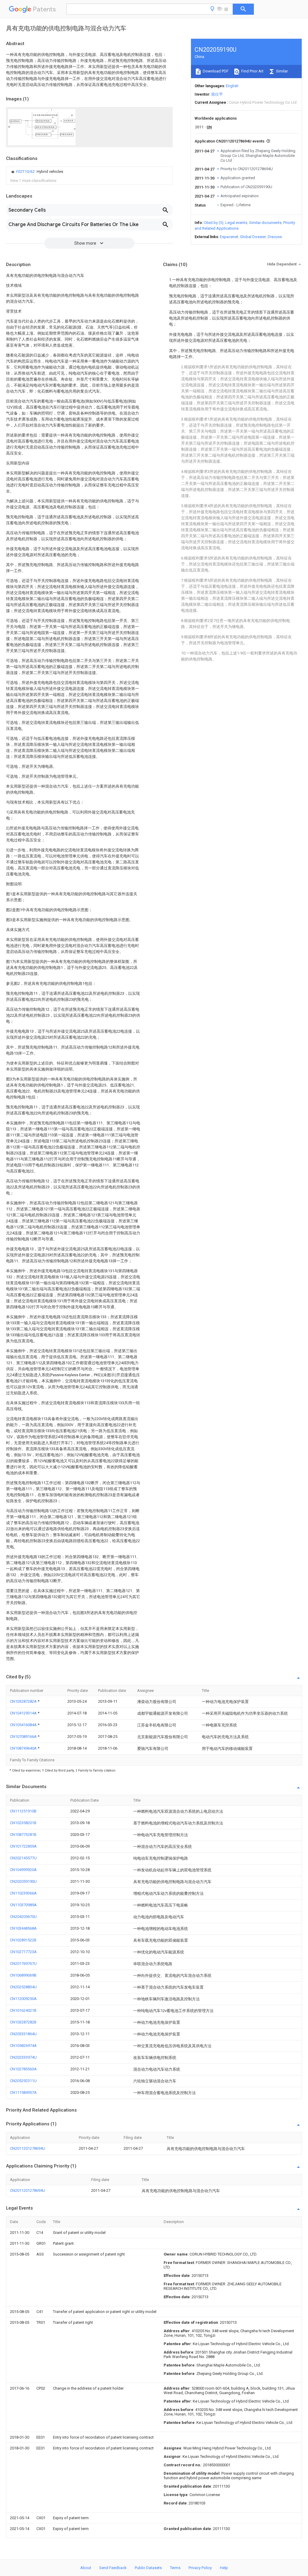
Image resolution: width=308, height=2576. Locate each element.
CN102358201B (23, 1823)
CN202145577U (23, 1858)
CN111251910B (23, 1811)
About (86, 2568)
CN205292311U (23, 2081)
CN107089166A (24, 1737)
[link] (37, 172)
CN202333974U (23, 2057)
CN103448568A (23, 1928)
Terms (175, 2568)
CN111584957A (23, 2092)
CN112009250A (23, 1999)
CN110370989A (23, 1905)
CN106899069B (23, 1975)
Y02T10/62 (26, 172)
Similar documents (265, 223)
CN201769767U (23, 1963)
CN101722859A (23, 1846)
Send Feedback (113, 2568)
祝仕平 (217, 94)
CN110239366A (23, 1893)
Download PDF (215, 71)
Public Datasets (148, 2568)
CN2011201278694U (28, 2148)
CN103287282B (23, 2022)
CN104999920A (23, 1870)
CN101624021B (23, 2010)
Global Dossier (253, 237)
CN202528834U (23, 1987)
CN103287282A (24, 1701)
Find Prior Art (252, 71)
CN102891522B (23, 1940)
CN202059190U (23, 1881)
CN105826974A (23, 2046)
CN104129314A (24, 1713)
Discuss (275, 237)
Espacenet (229, 237)
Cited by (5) (214, 223)
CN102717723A (23, 1952)
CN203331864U (23, 2034)
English (232, 86)
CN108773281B (23, 1835)
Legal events (236, 223)
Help (224, 2568)
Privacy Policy (200, 2568)
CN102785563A (23, 2069)
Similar (282, 71)
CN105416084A (24, 1725)
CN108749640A (24, 1748)
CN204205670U (23, 1917)
